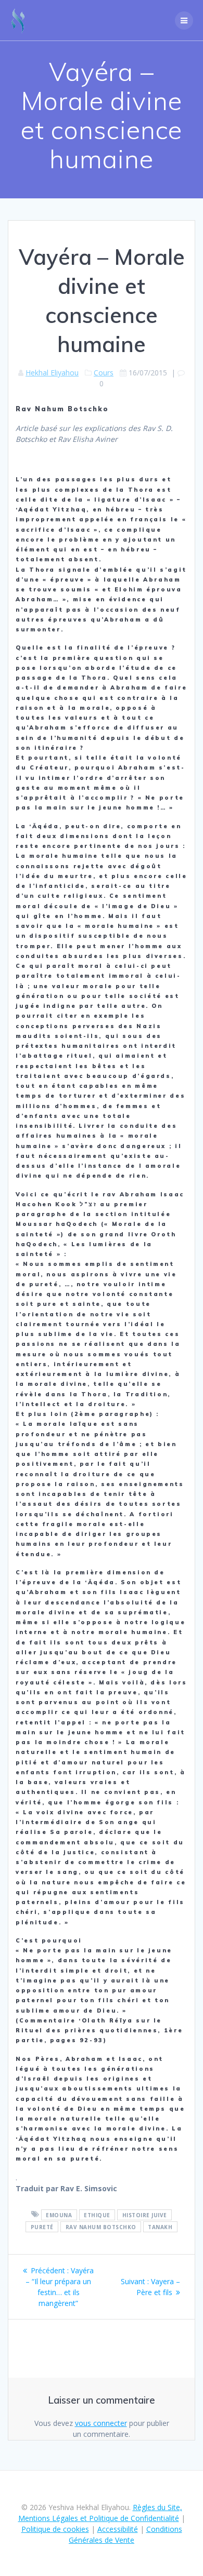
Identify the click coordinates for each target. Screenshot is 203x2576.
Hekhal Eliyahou (52, 373)
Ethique (97, 2215)
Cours (104, 373)
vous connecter (101, 2423)
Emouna (59, 2215)
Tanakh (160, 2227)
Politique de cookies (55, 2529)
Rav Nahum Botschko (101, 2227)
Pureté (42, 2227)
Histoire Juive (145, 2215)
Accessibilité (118, 2529)
